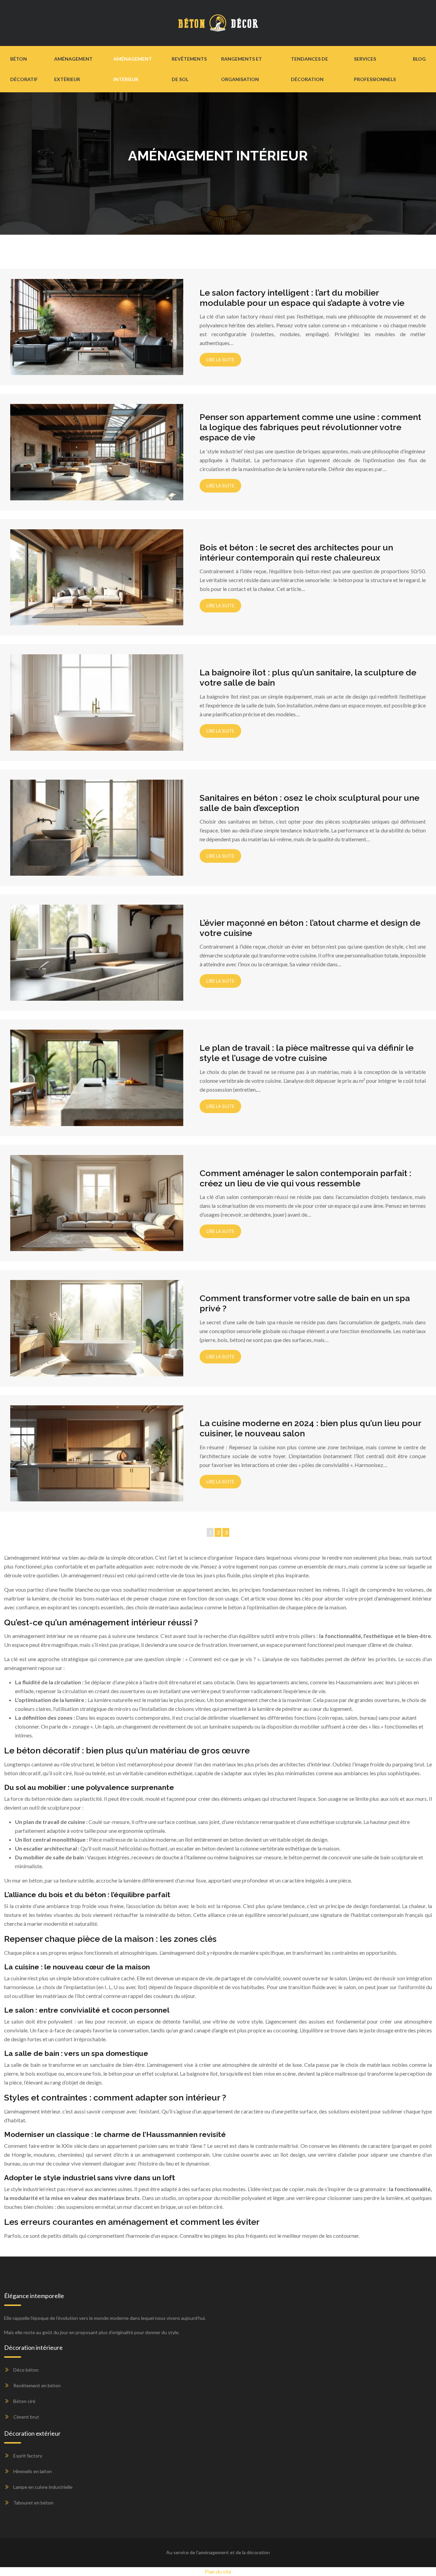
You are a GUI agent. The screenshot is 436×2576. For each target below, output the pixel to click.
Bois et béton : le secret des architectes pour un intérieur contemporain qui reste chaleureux (296, 552)
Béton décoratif (24, 69)
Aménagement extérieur (73, 69)
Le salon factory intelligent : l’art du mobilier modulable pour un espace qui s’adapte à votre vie (302, 298)
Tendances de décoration (309, 69)
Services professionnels (375, 69)
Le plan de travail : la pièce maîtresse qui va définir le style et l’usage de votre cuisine (307, 1053)
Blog (419, 59)
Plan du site (218, 2571)
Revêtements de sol (189, 69)
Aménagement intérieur (133, 69)
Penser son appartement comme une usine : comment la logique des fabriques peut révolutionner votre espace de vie (310, 427)
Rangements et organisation (242, 69)
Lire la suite (220, 360)
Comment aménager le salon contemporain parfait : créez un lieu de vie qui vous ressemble (305, 1178)
